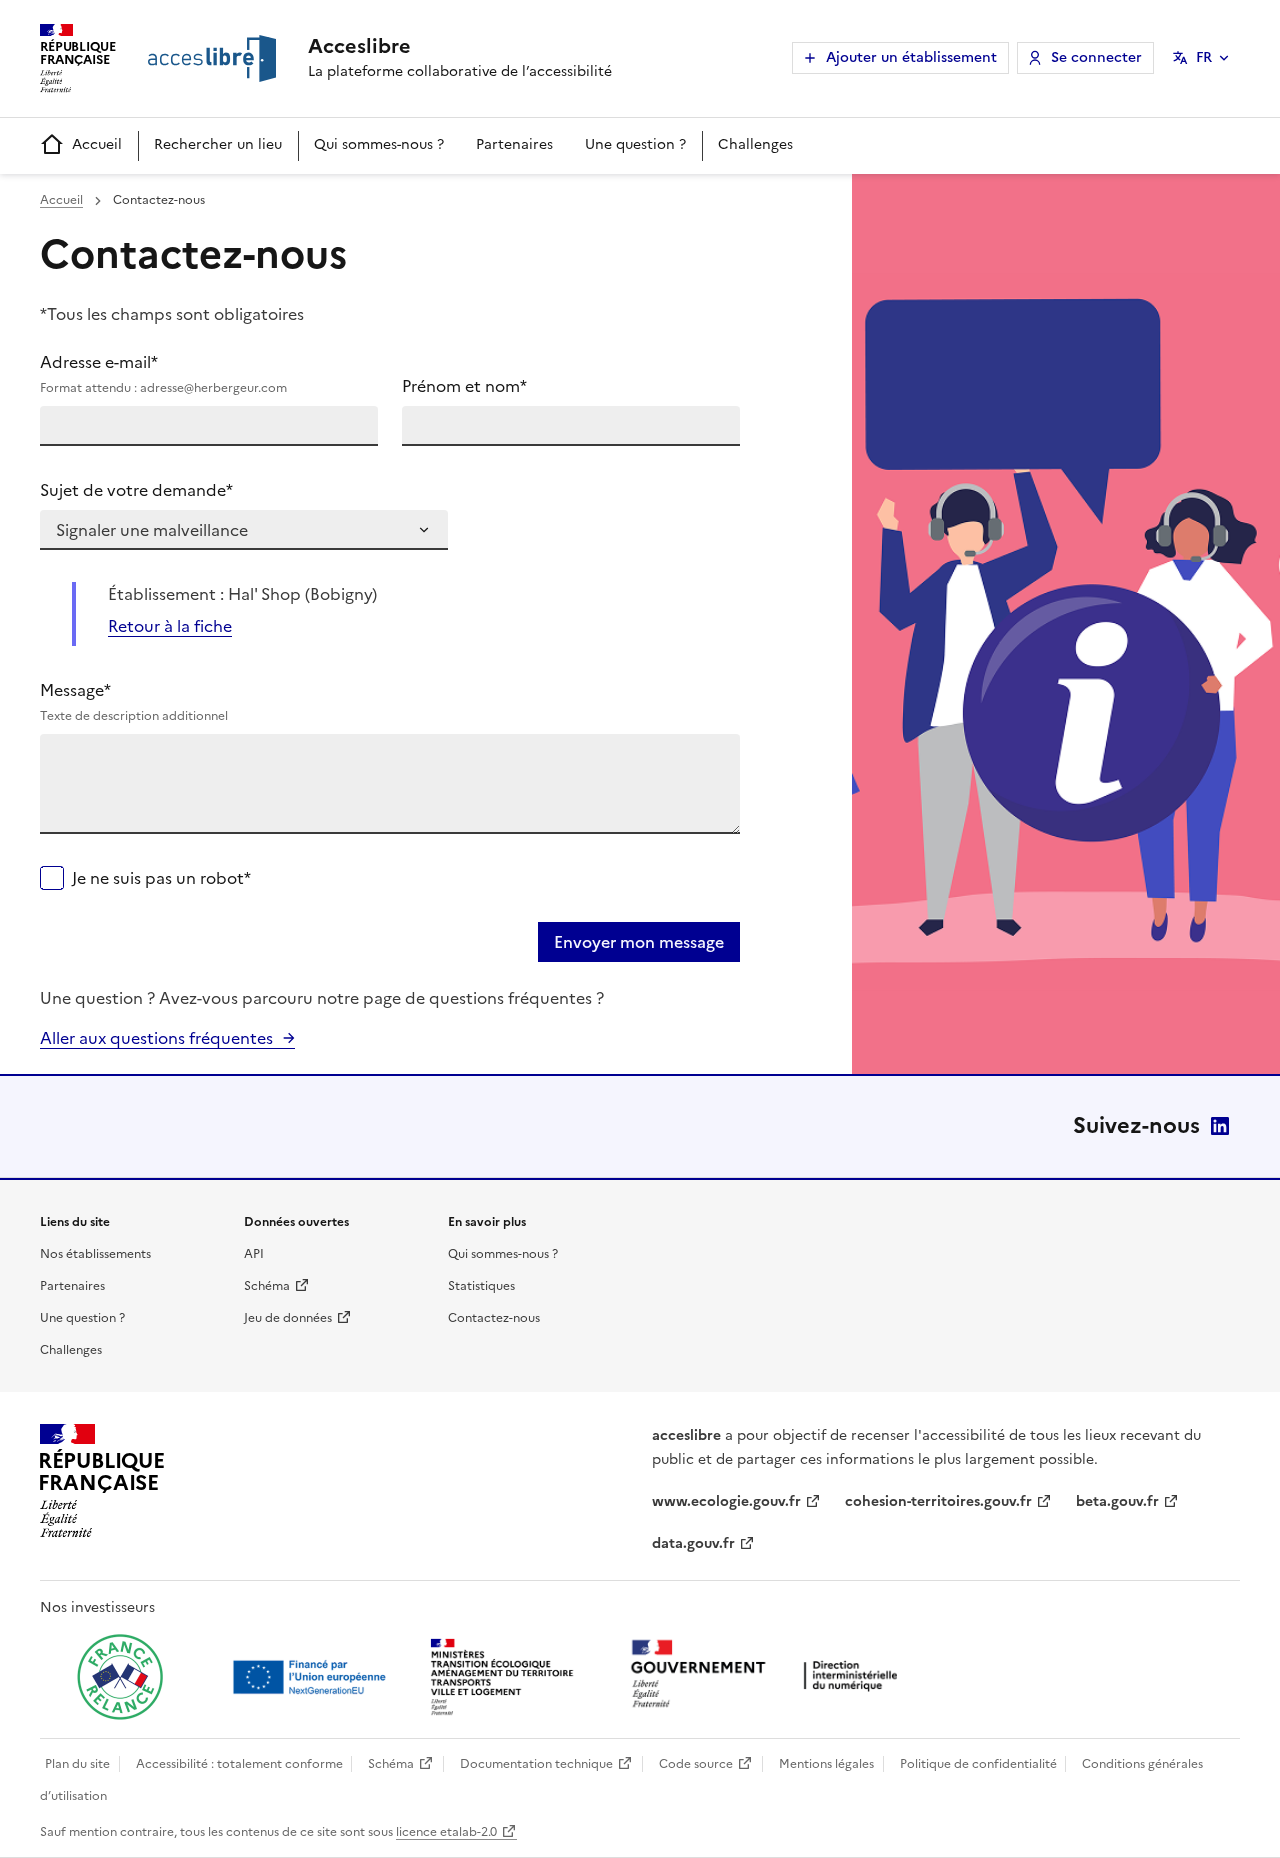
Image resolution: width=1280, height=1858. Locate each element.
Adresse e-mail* (163, 373)
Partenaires (514, 144)
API (254, 1254)
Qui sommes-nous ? (379, 144)
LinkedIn (1220, 1126)
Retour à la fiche (170, 626)
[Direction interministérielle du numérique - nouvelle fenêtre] (769, 1675)
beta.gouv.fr (1117, 1501)
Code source (696, 1764)
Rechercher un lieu (218, 144)
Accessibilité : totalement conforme (239, 1764)
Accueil (97, 144)
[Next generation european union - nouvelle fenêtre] (312, 1677)
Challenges (755, 144)
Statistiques (481, 1286)
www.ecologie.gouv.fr (726, 1501)
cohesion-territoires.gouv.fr (938, 1501)
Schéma (267, 1286)
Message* (134, 701)
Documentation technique (536, 1764)
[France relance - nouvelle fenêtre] (120, 1677)
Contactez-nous (494, 1318)
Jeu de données (288, 1318)
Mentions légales (826, 1764)
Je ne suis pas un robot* (161, 878)
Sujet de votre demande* (136, 490)
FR (1204, 57)
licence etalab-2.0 (446, 1832)
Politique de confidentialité (978, 1764)
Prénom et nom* (464, 386)
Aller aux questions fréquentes (156, 1038)
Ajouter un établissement (911, 57)
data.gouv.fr (693, 1543)
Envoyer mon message (639, 942)
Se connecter (1096, 57)
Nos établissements (95, 1254)
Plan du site (77, 1764)
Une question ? (635, 144)
